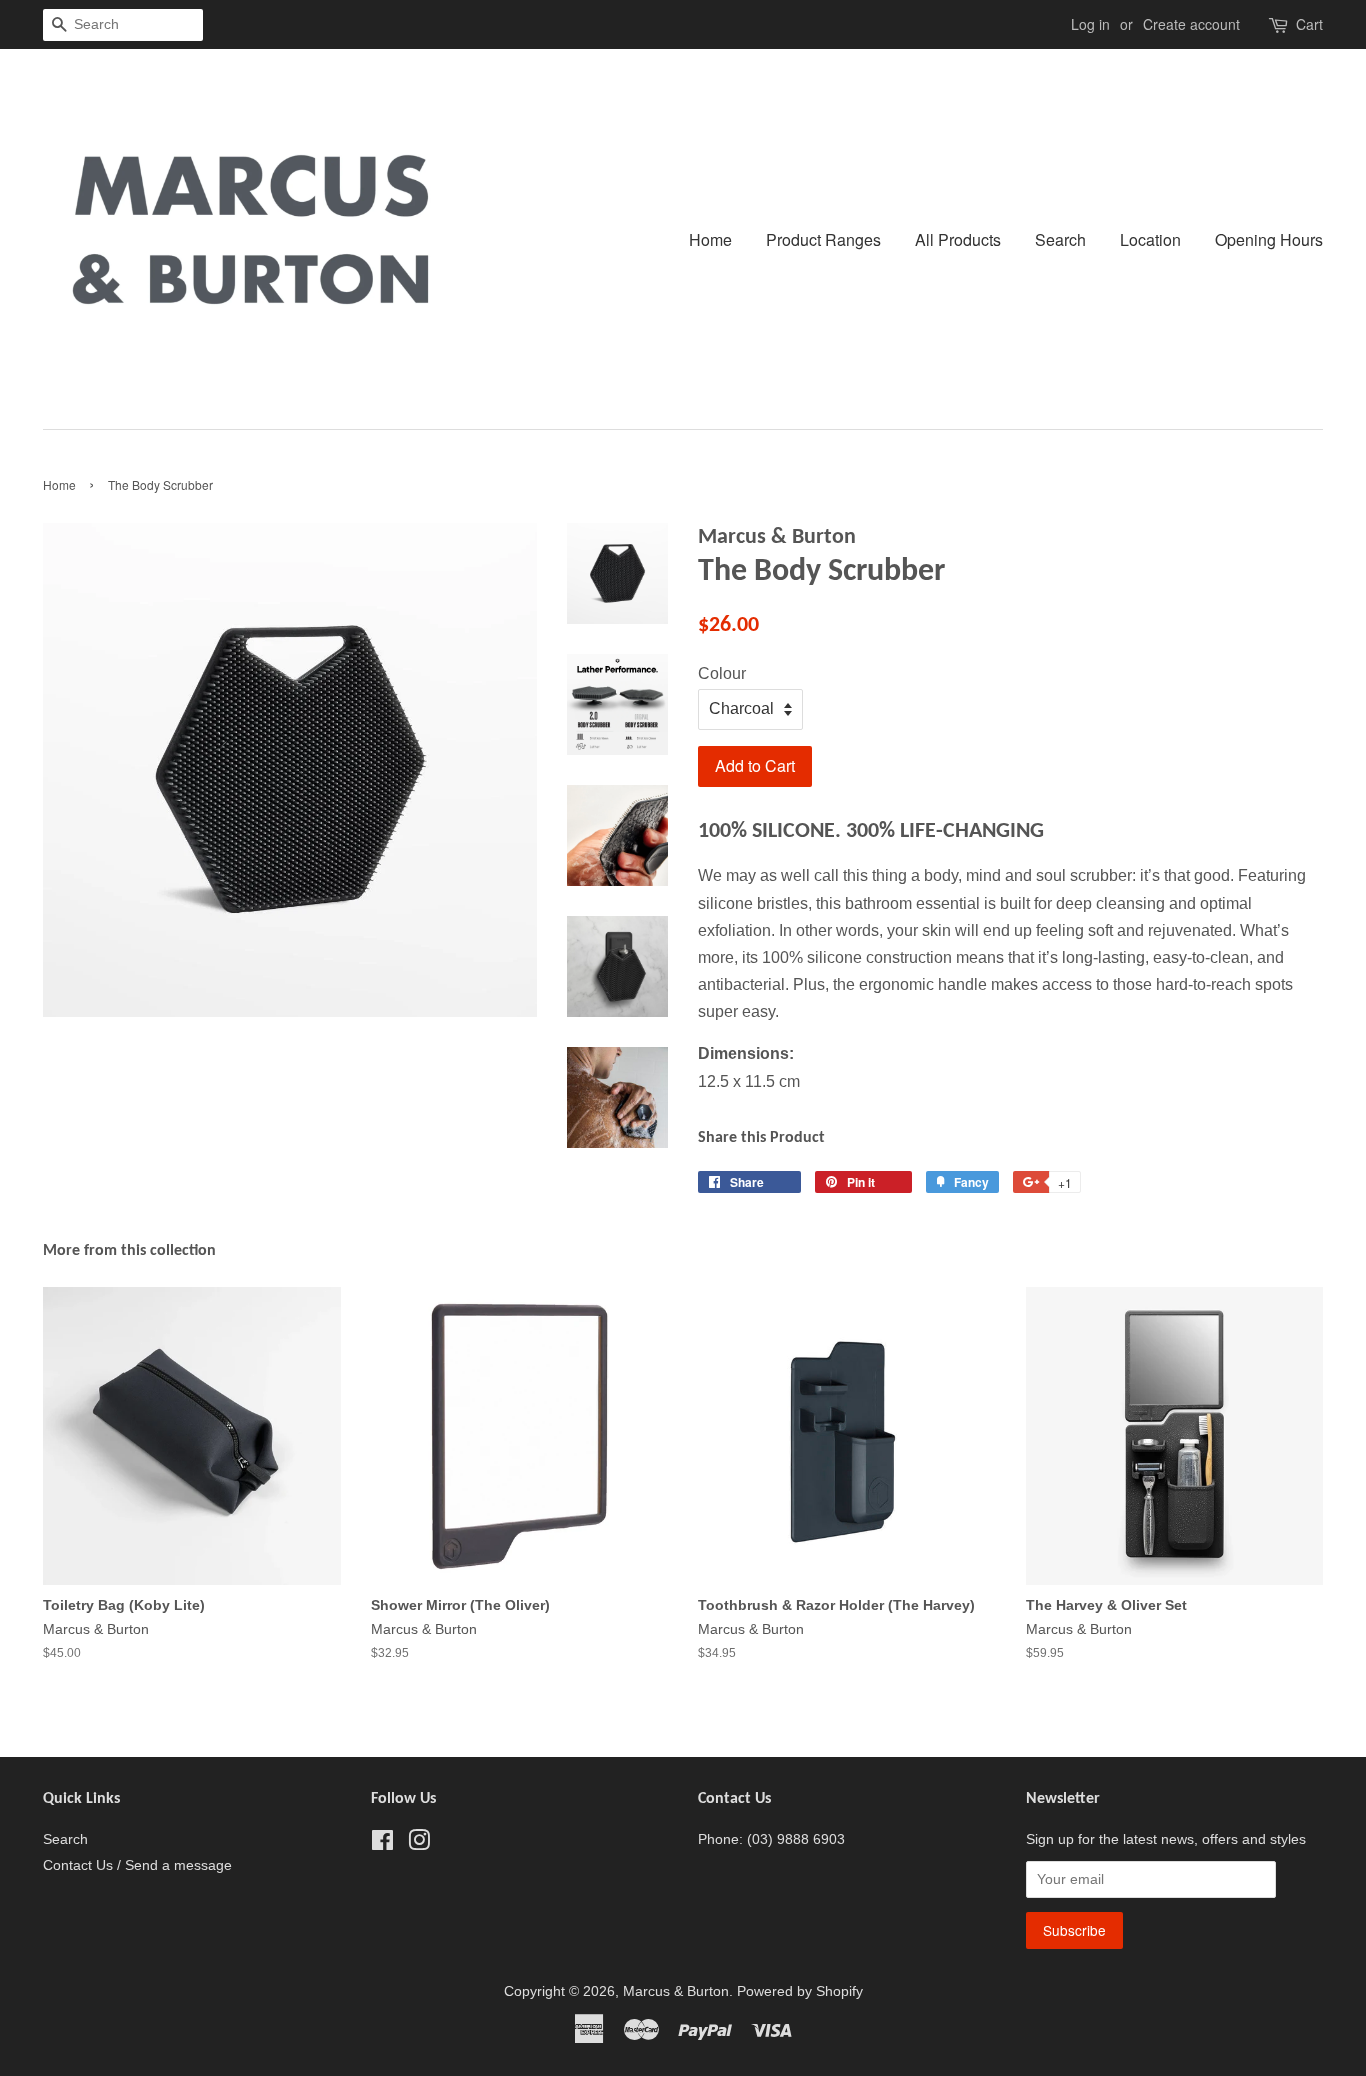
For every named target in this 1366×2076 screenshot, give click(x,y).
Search (1060, 239)
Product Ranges (823, 239)
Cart (1309, 24)
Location (1150, 239)
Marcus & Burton (676, 1991)
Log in (1090, 24)
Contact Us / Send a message (137, 1865)
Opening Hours (1269, 239)
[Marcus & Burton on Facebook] (382, 1844)
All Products (958, 239)
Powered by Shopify (800, 1991)
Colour (722, 673)
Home (710, 239)
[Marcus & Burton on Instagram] (419, 1844)
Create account (1191, 24)
